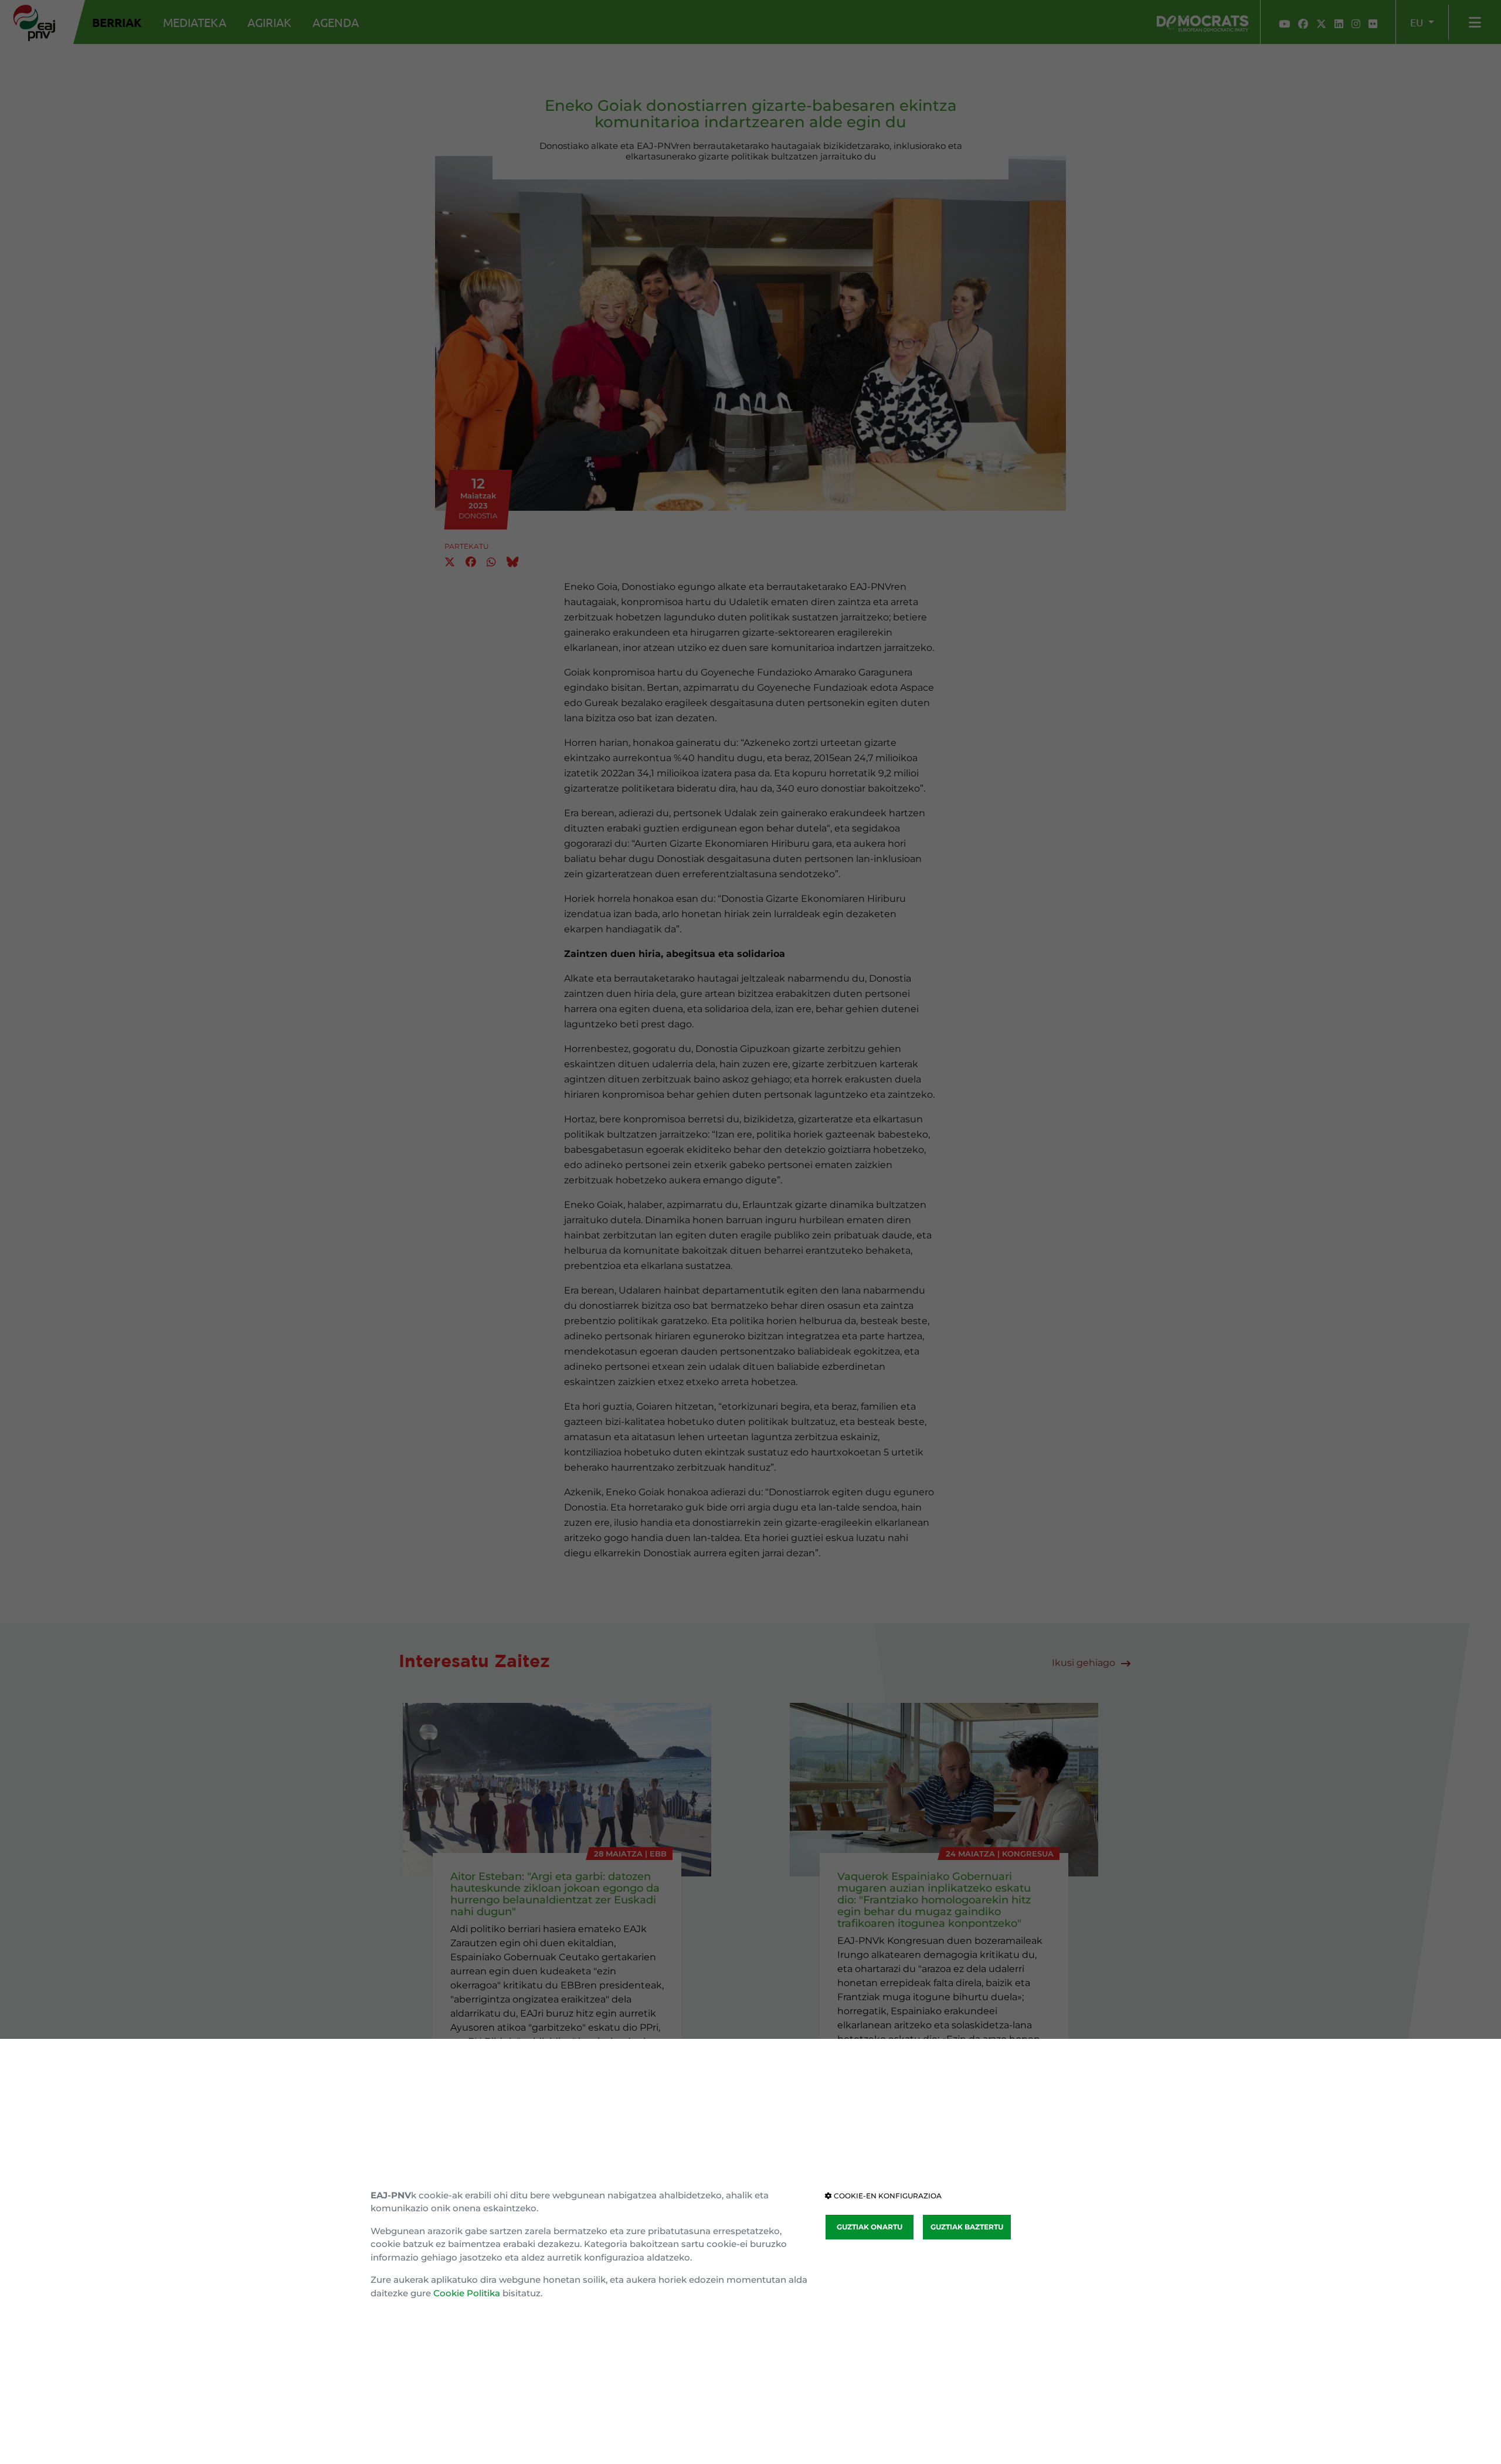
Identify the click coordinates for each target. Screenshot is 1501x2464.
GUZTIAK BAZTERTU (967, 2227)
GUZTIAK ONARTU (870, 2227)
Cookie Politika (467, 2293)
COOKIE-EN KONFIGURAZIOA (887, 2196)
